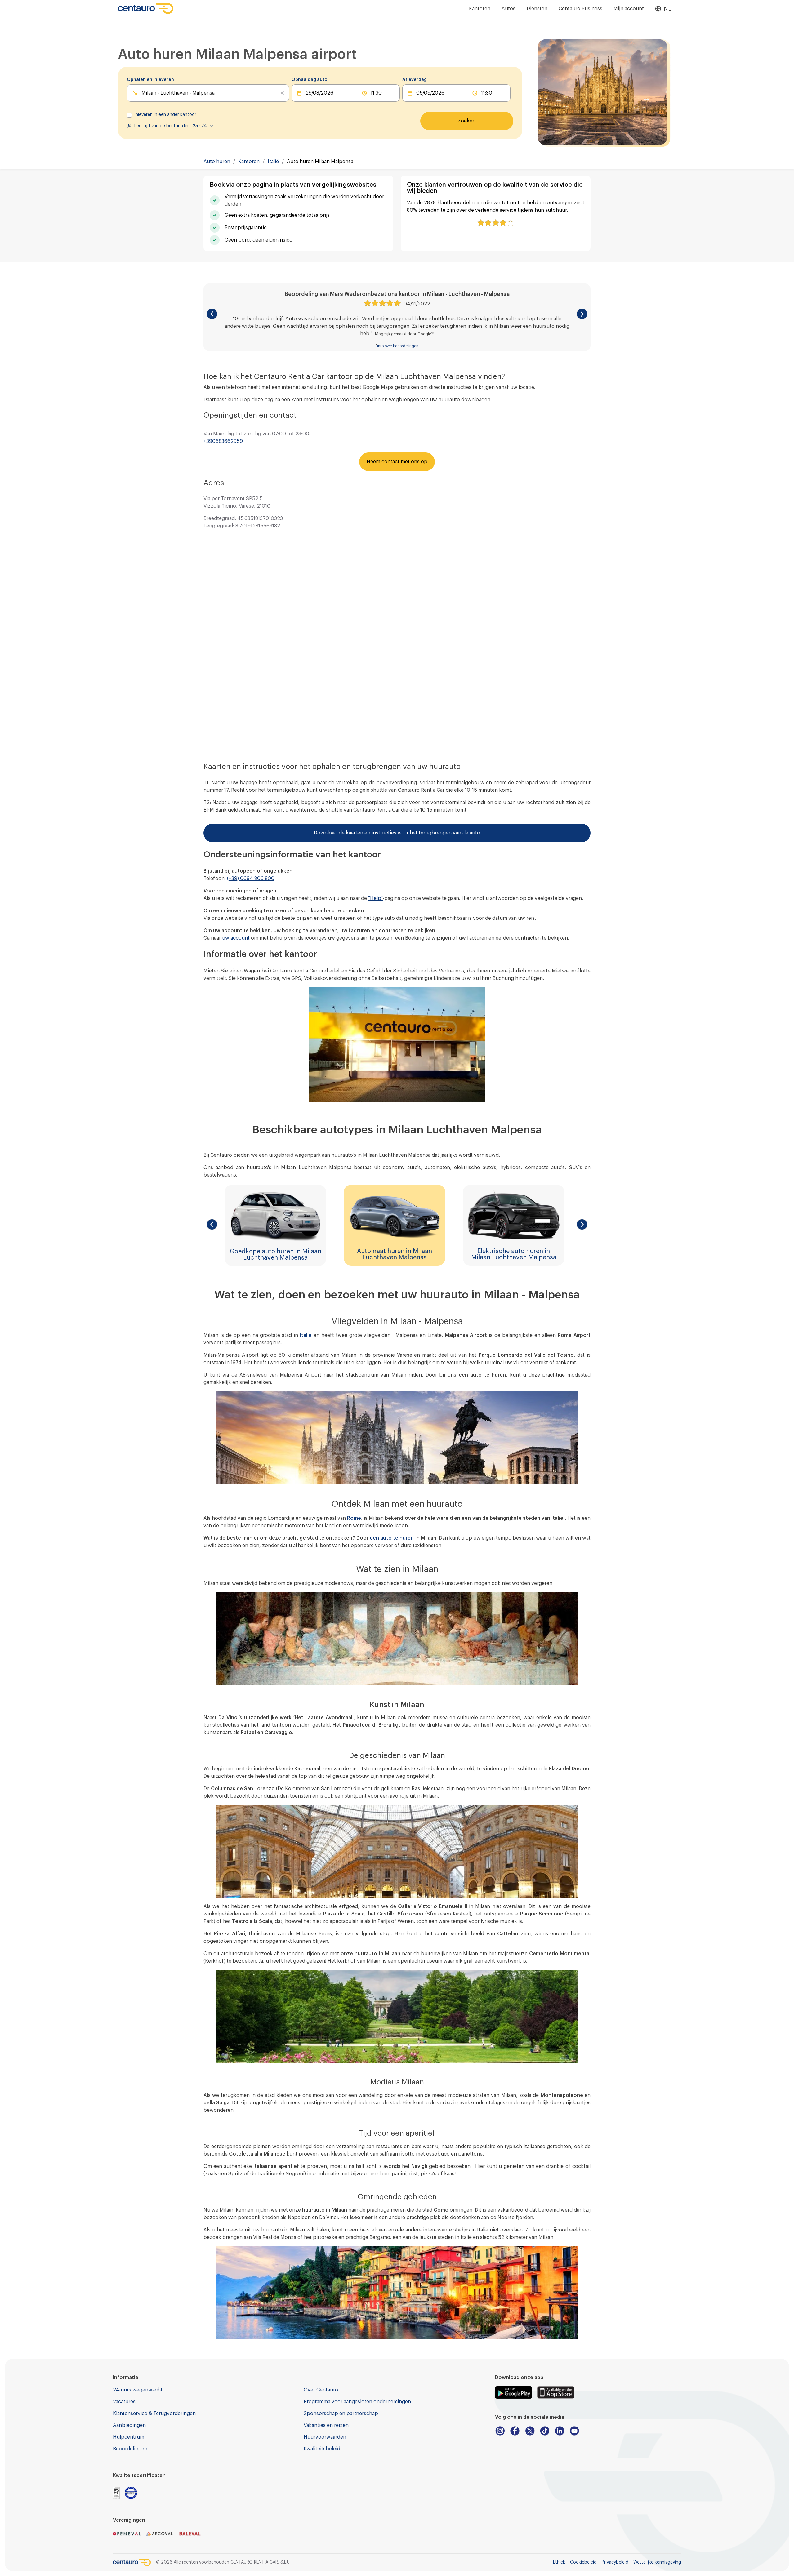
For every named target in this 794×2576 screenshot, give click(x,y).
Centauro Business (580, 9)
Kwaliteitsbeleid (322, 2449)
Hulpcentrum (129, 2437)
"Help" (375, 898)
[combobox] (142, 93)
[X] (530, 2431)
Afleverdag (415, 80)
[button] (212, 314)
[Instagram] (500, 2431)
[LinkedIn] (560, 2431)
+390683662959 (223, 441)
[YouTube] (574, 2431)
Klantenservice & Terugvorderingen (154, 2414)
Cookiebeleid (583, 2562)
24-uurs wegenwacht (138, 2390)
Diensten (537, 9)
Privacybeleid (615, 2562)
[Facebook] (515, 2431)
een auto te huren (392, 1538)
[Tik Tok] (545, 2431)
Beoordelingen (130, 2449)
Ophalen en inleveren (150, 80)
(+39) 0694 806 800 (251, 879)
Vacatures (124, 2402)
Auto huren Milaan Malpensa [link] (320, 162)
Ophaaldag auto (309, 80)
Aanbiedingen (129, 2425)
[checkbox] (129, 115)
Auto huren (217, 162)
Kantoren (480, 9)
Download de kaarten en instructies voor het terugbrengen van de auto (397, 833)
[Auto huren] (146, 9)
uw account (236, 938)
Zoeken (467, 121)
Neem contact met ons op (397, 462)
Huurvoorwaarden (325, 2437)
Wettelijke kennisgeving (657, 2562)
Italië (273, 162)
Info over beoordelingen (398, 346)
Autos (509, 9)
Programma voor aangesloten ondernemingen (357, 2402)
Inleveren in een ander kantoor (165, 115)
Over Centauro (321, 2390)
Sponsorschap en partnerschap (341, 2414)
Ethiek (559, 2562)
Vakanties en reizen (326, 2425)
